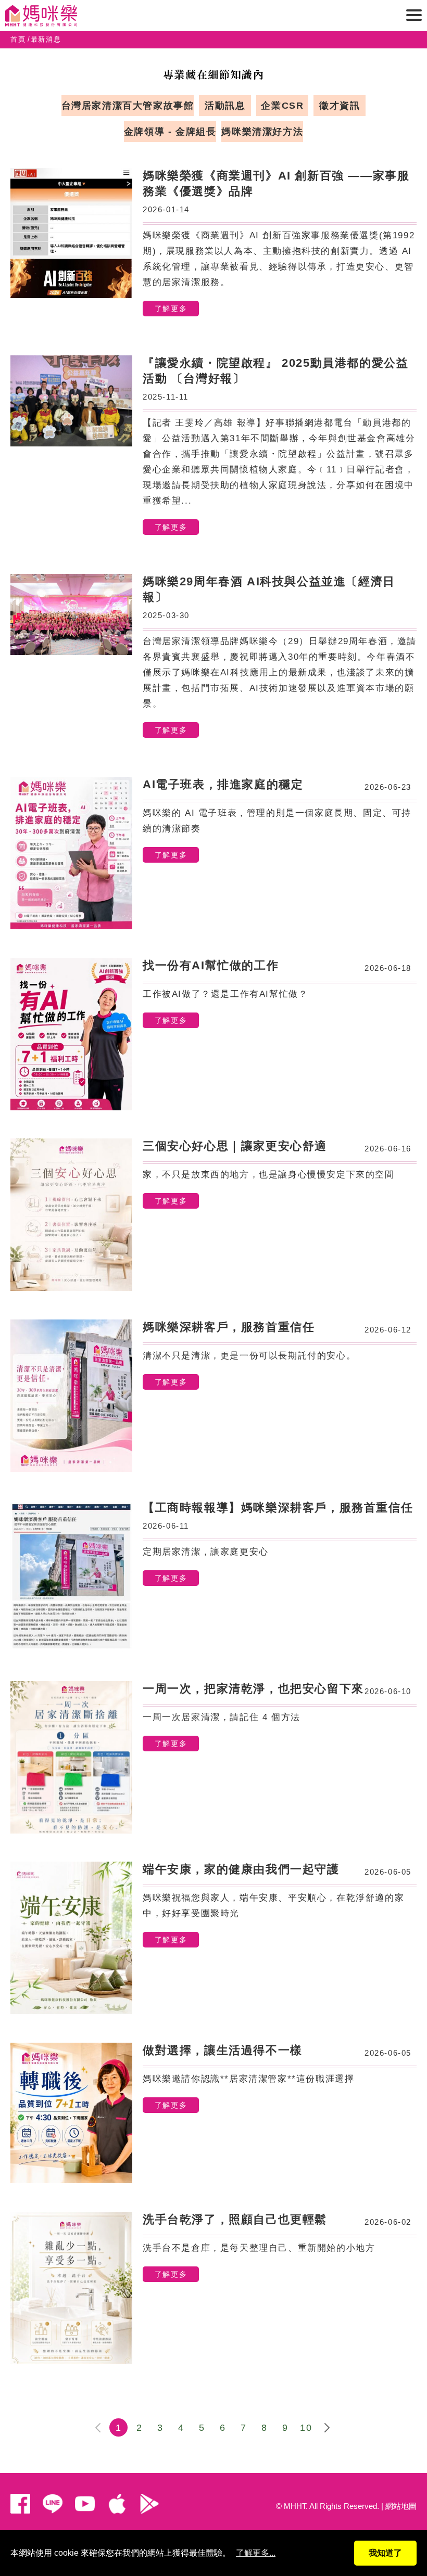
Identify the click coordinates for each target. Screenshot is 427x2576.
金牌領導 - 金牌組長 (170, 132)
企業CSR (282, 106)
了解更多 (171, 309)
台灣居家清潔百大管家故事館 (128, 106)
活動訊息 (225, 106)
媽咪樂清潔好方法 (262, 132)
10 (306, 2428)
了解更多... (256, 2553)
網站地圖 (401, 2506)
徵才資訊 (340, 106)
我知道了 (385, 2553)
